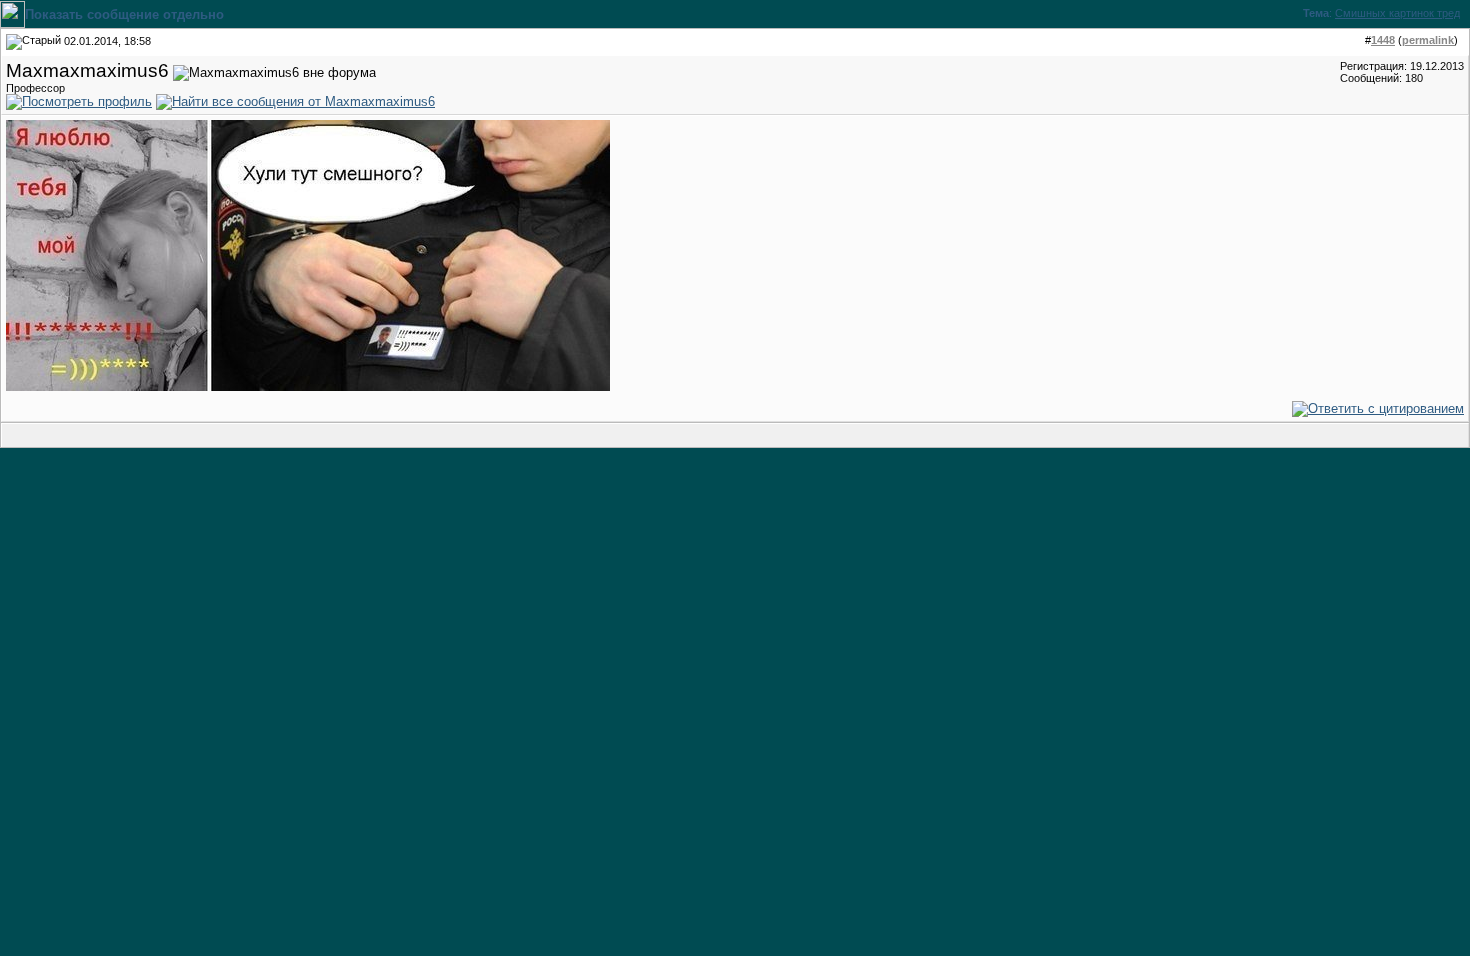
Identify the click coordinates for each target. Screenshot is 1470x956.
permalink (1428, 40)
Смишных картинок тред (1397, 13)
